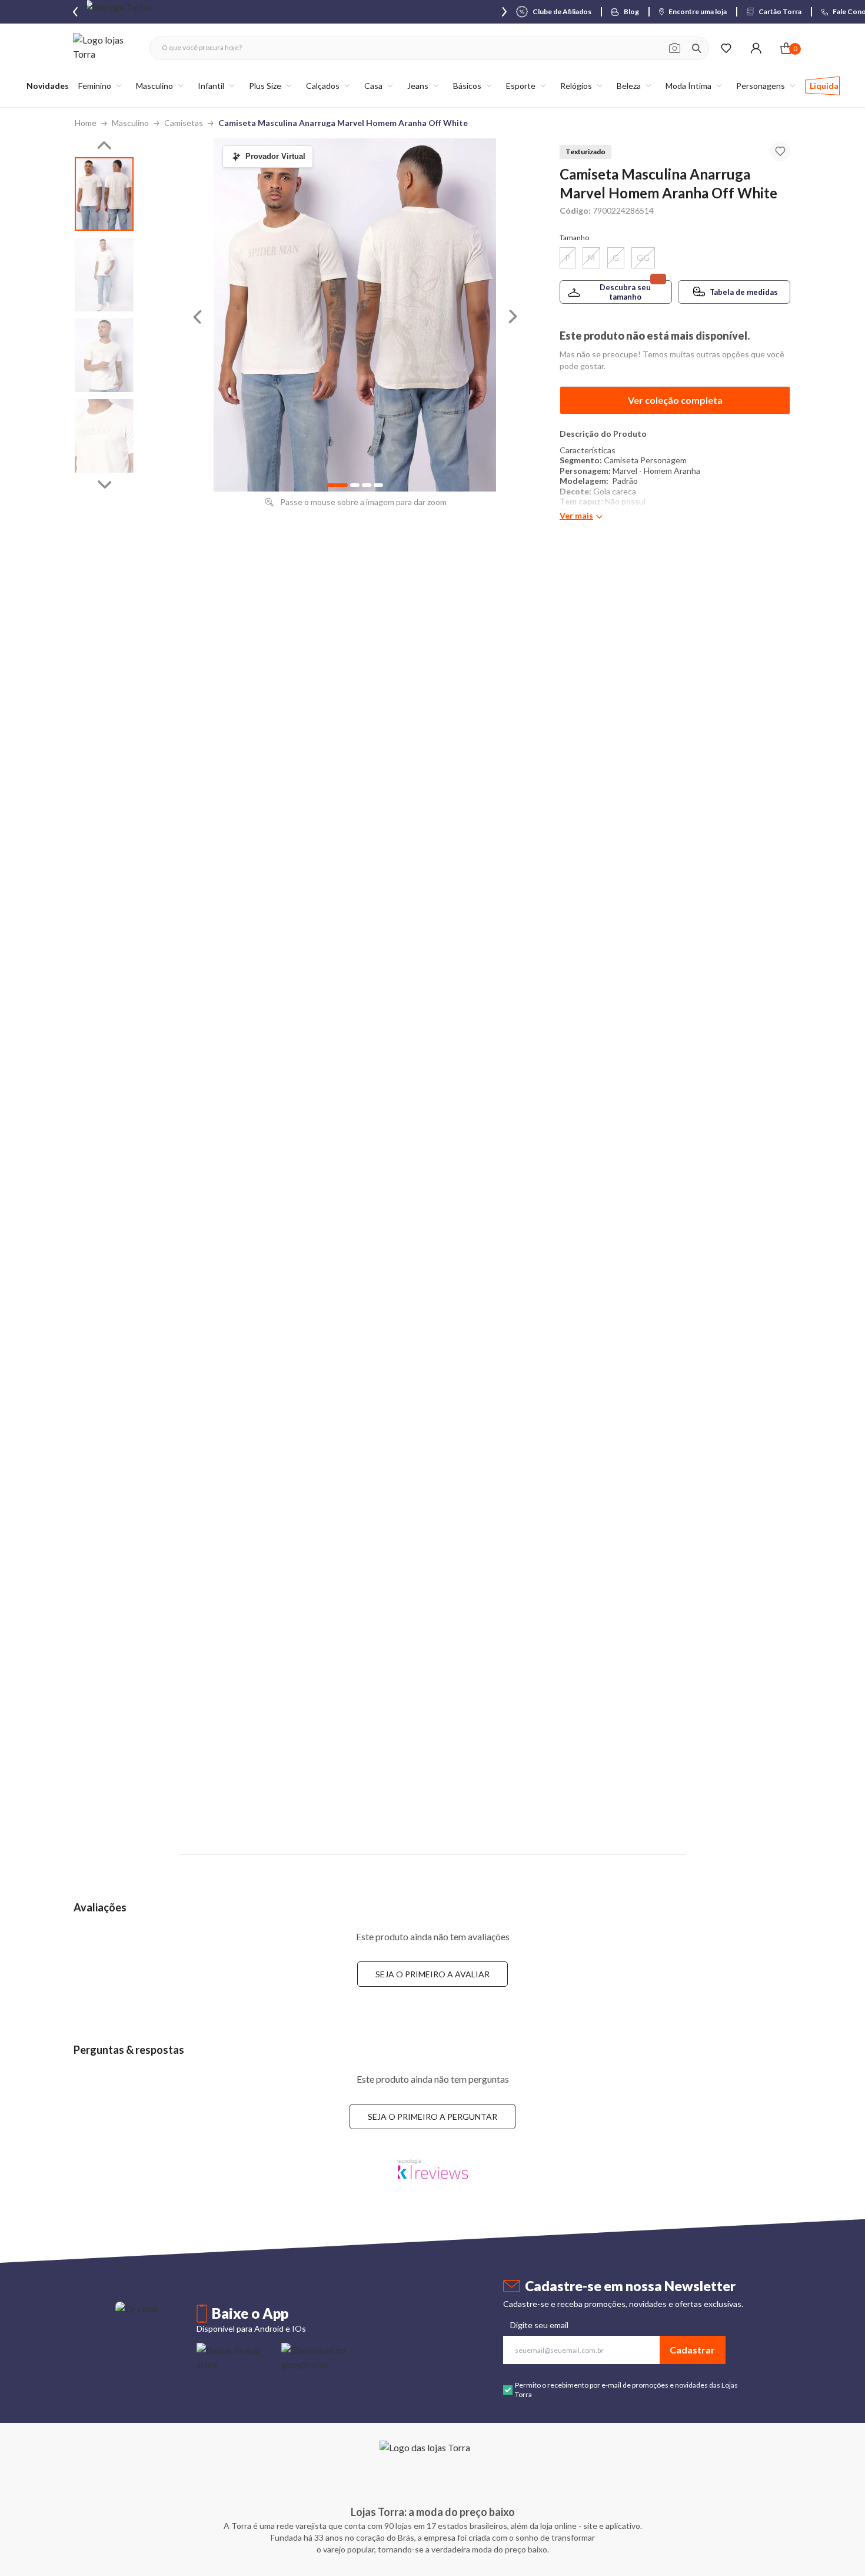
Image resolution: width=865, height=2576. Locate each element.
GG (643, 258)
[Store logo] (105, 48)
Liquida (824, 86)
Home (86, 123)
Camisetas (184, 123)
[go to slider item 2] (104, 355)
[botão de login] (756, 48)
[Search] (697, 48)
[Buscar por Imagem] (675, 48)
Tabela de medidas (744, 292)
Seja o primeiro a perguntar (432, 2117)
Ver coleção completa (675, 400)
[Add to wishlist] (780, 151)
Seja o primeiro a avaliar (432, 1974)
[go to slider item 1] (104, 275)
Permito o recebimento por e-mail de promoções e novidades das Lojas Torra (626, 2390)
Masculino (130, 123)
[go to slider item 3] (104, 436)
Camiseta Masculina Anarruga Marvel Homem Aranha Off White (343, 123)
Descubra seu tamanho (625, 292)
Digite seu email (539, 2325)
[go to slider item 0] (104, 194)
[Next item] (504, 12)
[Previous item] (75, 12)
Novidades (48, 86)
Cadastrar (692, 2350)
